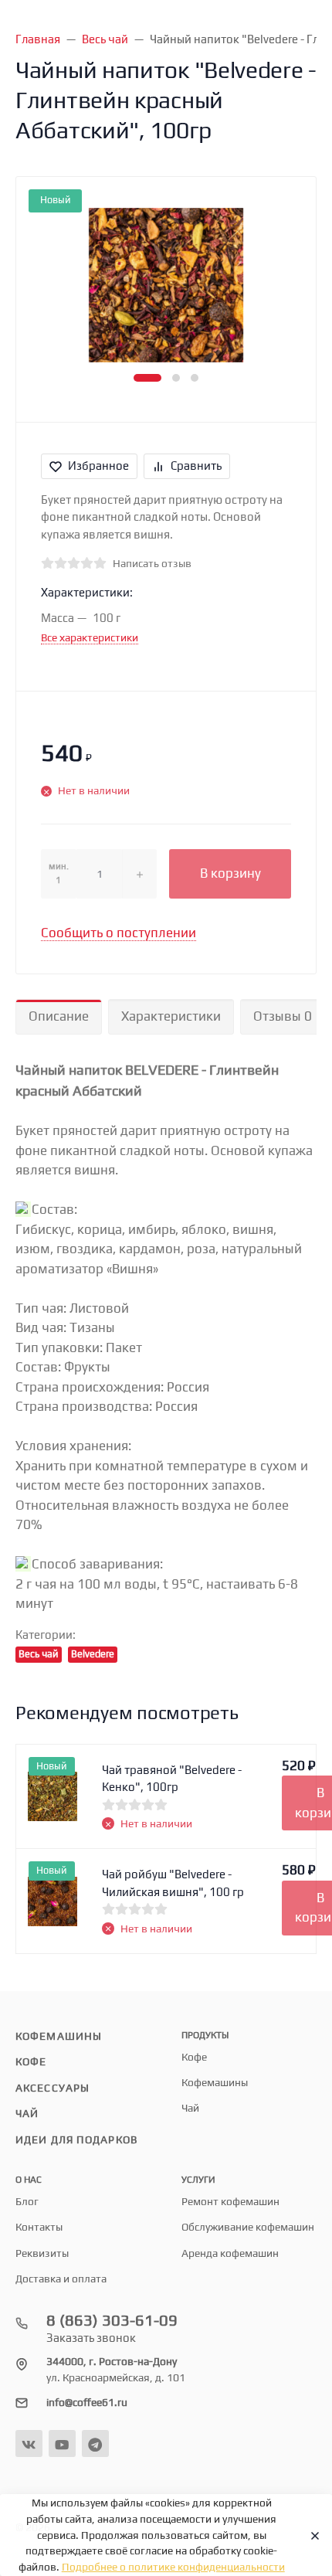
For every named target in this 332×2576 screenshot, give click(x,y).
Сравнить (196, 466)
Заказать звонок (91, 2338)
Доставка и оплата (61, 2279)
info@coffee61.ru (87, 2402)
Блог (27, 2201)
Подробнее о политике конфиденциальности (173, 2567)
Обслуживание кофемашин (248, 2227)
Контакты (39, 2227)
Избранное (98, 466)
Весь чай (39, 1654)
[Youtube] (62, 2443)
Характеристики (171, 1016)
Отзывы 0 (283, 1016)
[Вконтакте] (29, 2443)
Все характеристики (90, 637)
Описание (59, 1016)
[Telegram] (95, 2443)
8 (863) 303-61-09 (112, 2320)
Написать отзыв (152, 563)
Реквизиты (42, 2253)
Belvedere (93, 1654)
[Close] (310, 2535)
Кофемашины (59, 2036)
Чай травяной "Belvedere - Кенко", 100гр (172, 1779)
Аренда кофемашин (230, 2253)
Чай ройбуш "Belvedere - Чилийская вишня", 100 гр (173, 1883)
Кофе (31, 2061)
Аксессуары (53, 2088)
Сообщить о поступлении (119, 933)
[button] (147, 378)
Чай (27, 2113)
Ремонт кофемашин (230, 2201)
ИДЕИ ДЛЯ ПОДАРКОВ (76, 2139)
